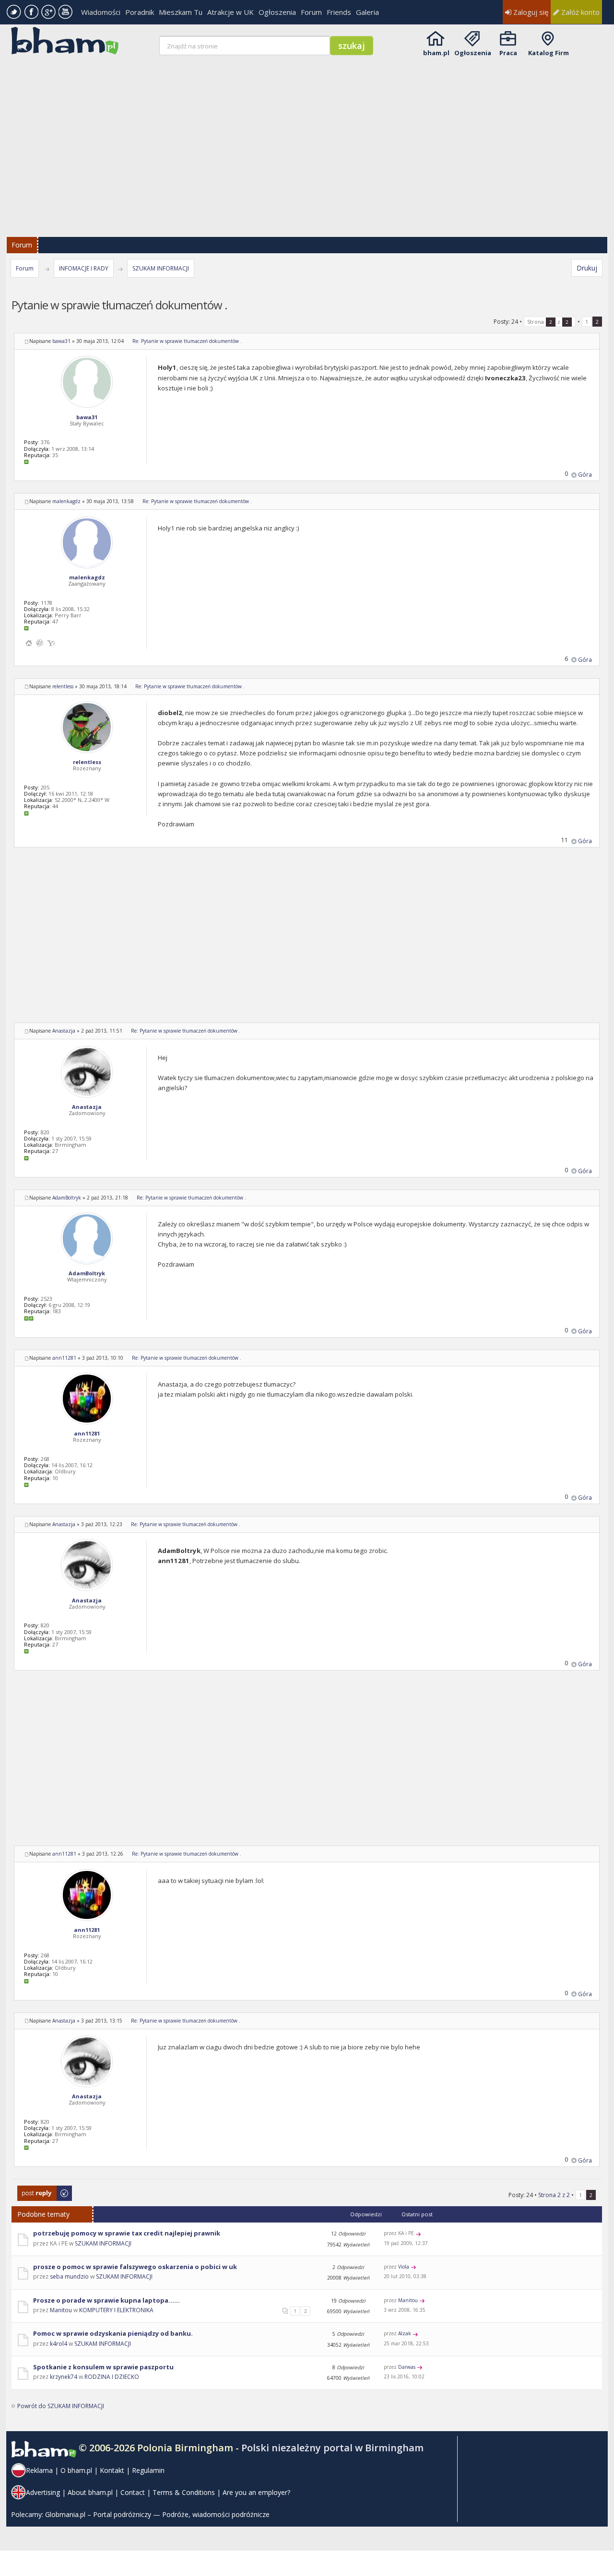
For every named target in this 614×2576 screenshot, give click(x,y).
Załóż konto (579, 12)
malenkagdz (66, 501)
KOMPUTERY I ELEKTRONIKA (116, 2310)
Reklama (39, 2470)
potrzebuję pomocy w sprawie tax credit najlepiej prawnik (127, 2233)
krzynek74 (64, 2377)
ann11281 (64, 1358)
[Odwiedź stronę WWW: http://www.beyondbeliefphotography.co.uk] (29, 643)
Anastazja (64, 1031)
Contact (133, 2492)
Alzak (405, 2333)
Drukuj (587, 268)
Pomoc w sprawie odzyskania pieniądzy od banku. (113, 2333)
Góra (585, 475)
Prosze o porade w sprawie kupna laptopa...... (106, 2300)
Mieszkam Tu (181, 12)
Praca (508, 53)
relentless (63, 686)
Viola (404, 2267)
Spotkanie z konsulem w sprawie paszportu (103, 2367)
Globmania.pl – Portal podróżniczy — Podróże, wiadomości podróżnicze (157, 2514)
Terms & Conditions (184, 2492)
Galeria (367, 12)
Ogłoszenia (277, 12)
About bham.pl (90, 2492)
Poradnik (140, 12)
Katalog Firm (549, 53)
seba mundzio (69, 2276)
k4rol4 (59, 2344)
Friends (339, 12)
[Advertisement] (308, 140)
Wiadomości (101, 12)
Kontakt (112, 2470)
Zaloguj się (530, 12)
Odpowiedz (33, 2190)
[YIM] (51, 643)
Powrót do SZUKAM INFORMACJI (61, 2406)
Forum (311, 12)
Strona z (548, 322)
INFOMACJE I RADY (84, 268)
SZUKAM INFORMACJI (161, 268)
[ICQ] (40, 643)
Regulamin (148, 2470)
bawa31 (61, 341)
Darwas (407, 2367)
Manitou (61, 2310)
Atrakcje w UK (230, 12)
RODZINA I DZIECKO (112, 2377)
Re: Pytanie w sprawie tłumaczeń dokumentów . (187, 341)
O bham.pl (76, 2470)
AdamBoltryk (67, 1198)
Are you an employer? (256, 2492)
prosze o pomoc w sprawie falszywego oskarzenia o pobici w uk (135, 2267)
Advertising (43, 2492)
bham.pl (436, 53)
